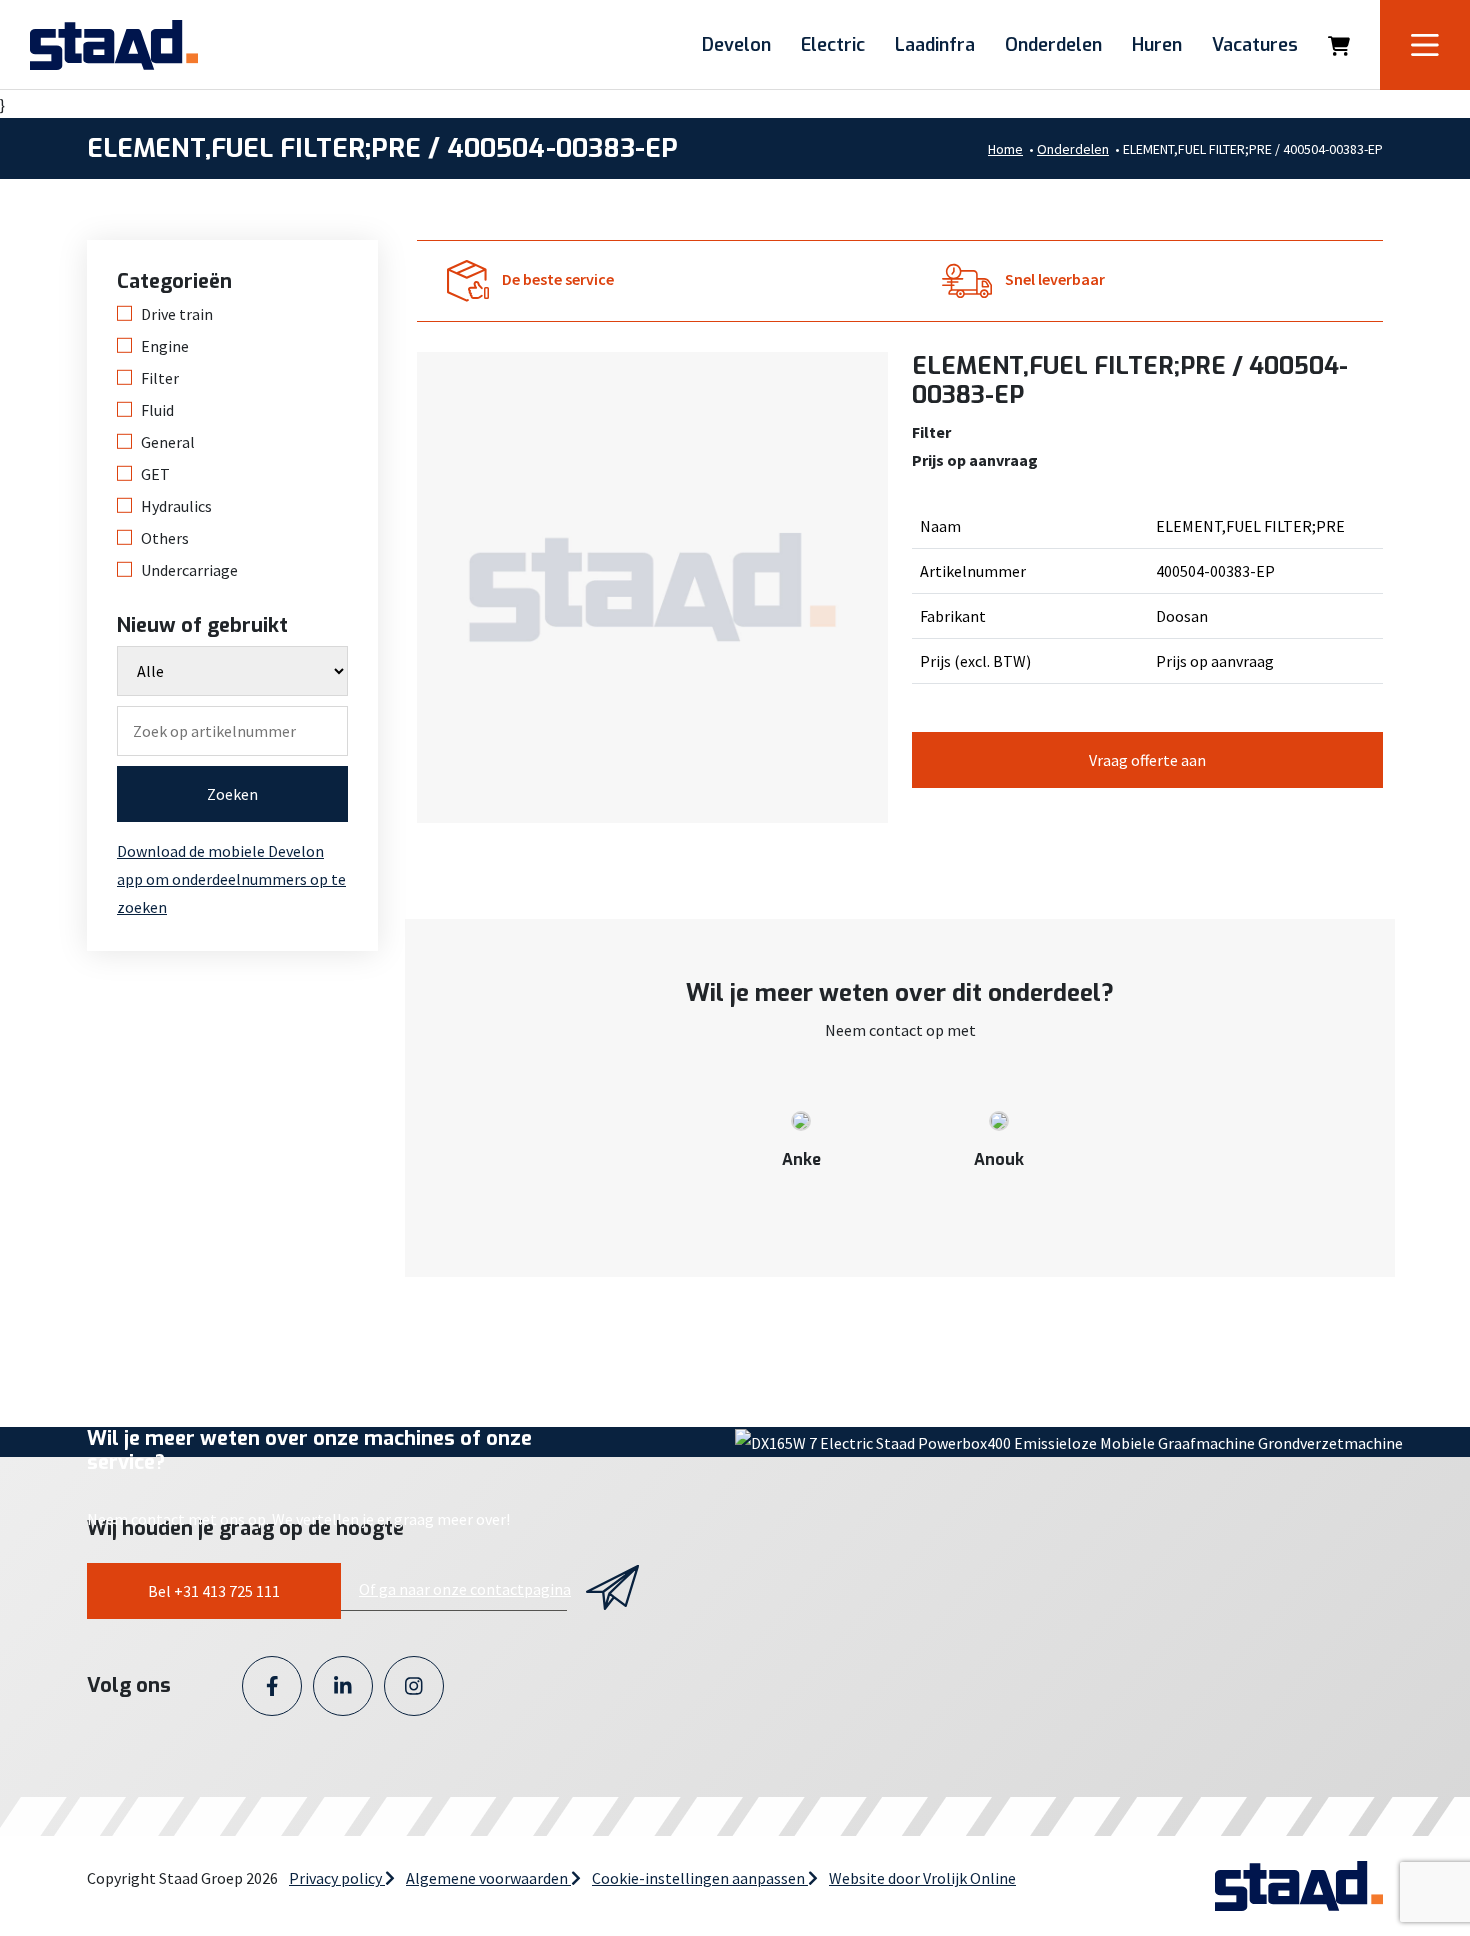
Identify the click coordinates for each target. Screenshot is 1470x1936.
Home (1005, 149)
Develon (736, 45)
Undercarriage (189, 570)
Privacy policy (337, 1878)
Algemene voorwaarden (488, 1878)
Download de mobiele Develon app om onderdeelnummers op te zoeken (231, 879)
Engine (165, 346)
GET (155, 474)
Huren (1157, 45)
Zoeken (232, 794)
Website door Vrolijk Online (922, 1878)
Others (165, 538)
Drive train (177, 314)
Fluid (157, 410)
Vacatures (1255, 45)
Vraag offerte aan (1147, 760)
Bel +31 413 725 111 (214, 1591)
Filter (160, 378)
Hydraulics (176, 506)
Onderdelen (1053, 45)
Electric (833, 45)
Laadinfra (935, 45)
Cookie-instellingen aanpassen (700, 1878)
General (168, 442)
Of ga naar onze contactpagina (465, 1589)
